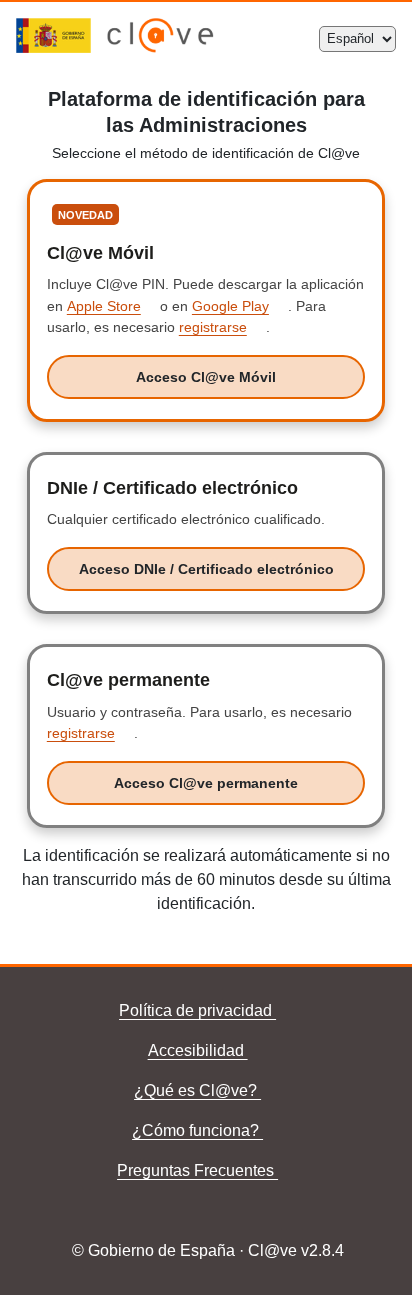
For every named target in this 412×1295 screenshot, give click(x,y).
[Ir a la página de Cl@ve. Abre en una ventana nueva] (160, 47)
